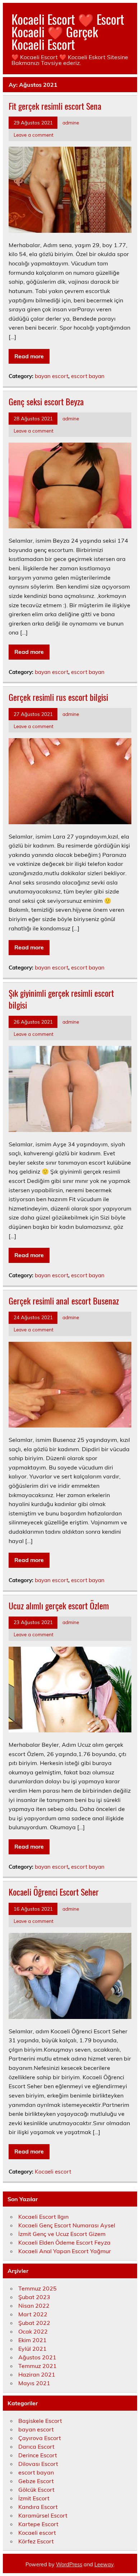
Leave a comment (34, 135)
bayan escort (52, 376)
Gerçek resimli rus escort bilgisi (58, 697)
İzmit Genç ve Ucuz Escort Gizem (62, 2234)
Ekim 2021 (32, 2340)
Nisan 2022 (34, 2306)
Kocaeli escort (53, 2172)
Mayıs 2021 (34, 2383)
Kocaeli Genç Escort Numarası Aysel (67, 2225)
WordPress (69, 2565)
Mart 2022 (33, 2314)
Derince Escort (38, 2455)
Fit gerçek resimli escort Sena (55, 106)
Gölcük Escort (36, 2490)
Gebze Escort (36, 2481)
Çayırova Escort (40, 2438)
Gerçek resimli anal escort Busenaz (64, 1301)
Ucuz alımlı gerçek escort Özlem (59, 1605)
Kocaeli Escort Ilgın (43, 2217)
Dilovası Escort (38, 2464)
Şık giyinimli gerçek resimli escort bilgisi (61, 999)
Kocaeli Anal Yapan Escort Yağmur (65, 2251)
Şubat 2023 (34, 2297)
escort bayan (88, 376)
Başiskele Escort (40, 2421)
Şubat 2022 (34, 2323)
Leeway (104, 2565)
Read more (29, 356)
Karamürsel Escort (43, 2515)
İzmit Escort (34, 2498)
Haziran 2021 (37, 2374)
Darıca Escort (36, 2447)
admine (71, 122)
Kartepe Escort (38, 2524)
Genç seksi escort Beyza (46, 401)
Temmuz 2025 (38, 2288)
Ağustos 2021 (37, 2357)
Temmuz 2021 (38, 2366)
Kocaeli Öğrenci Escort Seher (54, 1892)
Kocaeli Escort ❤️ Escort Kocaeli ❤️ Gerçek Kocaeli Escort (68, 32)
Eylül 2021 (32, 2349)
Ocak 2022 (33, 2331)
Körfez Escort (36, 2541)
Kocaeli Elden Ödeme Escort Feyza (64, 2242)
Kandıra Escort (38, 2507)
